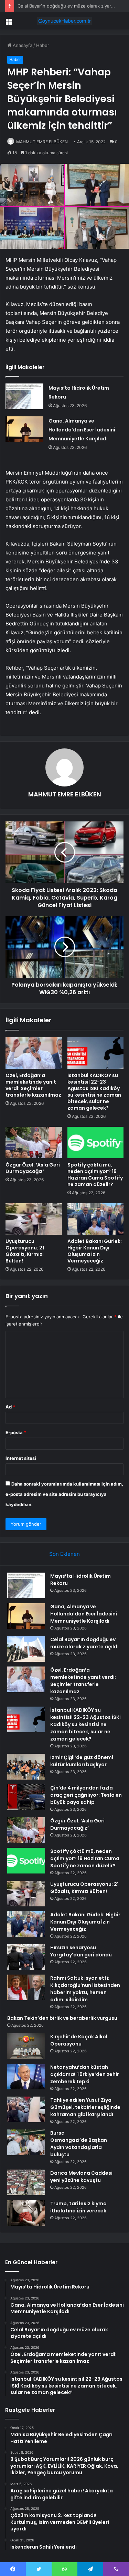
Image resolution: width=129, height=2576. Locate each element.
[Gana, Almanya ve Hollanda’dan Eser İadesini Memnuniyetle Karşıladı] (24, 429)
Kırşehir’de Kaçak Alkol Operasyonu (79, 2040)
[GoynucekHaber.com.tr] (65, 21)
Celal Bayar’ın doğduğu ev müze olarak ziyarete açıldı (84, 1643)
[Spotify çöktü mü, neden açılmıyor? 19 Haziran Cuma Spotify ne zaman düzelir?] (96, 1143)
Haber (43, 45)
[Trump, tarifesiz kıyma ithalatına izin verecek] (26, 2213)
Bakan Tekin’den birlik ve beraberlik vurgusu (62, 2018)
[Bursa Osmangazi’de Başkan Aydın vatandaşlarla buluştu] (26, 2142)
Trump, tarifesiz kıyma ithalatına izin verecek (78, 2207)
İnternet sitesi (21, 1458)
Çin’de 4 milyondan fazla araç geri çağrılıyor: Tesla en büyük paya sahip (86, 1795)
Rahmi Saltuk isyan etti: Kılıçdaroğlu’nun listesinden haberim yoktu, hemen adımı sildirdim (85, 1989)
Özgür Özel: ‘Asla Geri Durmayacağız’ (33, 1168)
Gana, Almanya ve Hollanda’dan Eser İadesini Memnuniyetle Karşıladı (82, 430)
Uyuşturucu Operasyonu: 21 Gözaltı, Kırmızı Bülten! (25, 1251)
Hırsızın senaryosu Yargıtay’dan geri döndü (81, 1951)
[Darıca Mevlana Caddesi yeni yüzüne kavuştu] (26, 2182)
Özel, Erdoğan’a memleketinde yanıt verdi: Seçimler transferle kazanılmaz (33, 1085)
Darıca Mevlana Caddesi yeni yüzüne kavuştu (81, 2177)
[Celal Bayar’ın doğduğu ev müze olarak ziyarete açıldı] (26, 1649)
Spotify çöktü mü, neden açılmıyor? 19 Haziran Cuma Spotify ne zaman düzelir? (95, 1175)
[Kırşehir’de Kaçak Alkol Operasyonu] (26, 2046)
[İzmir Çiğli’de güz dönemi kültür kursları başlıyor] (26, 1767)
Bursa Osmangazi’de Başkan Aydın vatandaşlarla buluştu (79, 2144)
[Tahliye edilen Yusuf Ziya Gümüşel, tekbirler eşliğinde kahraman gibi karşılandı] (26, 2109)
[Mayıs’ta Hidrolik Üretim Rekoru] (24, 396)
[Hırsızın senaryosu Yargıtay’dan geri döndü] (26, 1957)
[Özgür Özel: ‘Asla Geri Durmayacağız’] (34, 1143)
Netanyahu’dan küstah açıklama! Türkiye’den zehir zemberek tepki (85, 2074)
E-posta (16, 1432)
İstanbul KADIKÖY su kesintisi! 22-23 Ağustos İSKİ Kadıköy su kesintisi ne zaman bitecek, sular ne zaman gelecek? (94, 1092)
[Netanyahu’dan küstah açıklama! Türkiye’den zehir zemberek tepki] (26, 2077)
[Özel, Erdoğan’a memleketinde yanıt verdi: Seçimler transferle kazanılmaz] (34, 1053)
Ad (10, 1407)
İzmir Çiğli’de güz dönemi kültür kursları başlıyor (82, 1761)
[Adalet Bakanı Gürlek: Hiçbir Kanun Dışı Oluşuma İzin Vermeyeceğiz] (96, 1219)
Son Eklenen (64, 1554)
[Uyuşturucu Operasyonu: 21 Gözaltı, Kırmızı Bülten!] (34, 1219)
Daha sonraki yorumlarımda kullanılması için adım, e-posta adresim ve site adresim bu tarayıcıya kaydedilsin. (64, 1494)
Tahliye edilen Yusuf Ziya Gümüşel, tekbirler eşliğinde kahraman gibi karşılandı (85, 2107)
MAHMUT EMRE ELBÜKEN (42, 142)
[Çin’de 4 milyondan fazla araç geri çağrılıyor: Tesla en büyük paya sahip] (26, 1797)
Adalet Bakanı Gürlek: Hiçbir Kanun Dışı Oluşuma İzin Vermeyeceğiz (95, 1251)
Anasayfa (22, 45)
